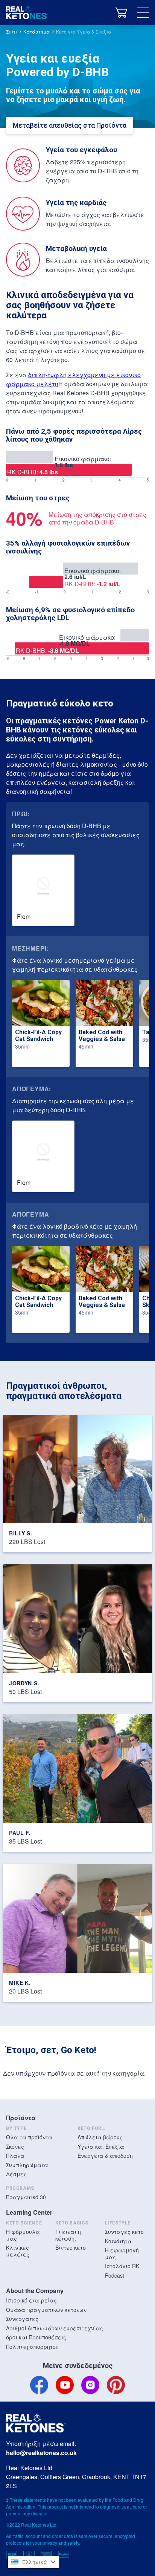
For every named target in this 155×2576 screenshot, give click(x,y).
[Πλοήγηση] (143, 13)
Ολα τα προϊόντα (29, 2137)
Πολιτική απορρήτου (32, 2347)
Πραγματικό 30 (26, 2197)
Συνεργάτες (22, 2319)
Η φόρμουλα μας (23, 2235)
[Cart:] (121, 13)
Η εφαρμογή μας (122, 2253)
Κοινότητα (118, 2241)
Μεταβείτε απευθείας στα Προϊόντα (70, 125)
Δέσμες (16, 2174)
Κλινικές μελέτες (18, 2251)
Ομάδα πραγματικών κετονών (46, 2310)
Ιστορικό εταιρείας (31, 2300)
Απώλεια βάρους (100, 2137)
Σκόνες (15, 2146)
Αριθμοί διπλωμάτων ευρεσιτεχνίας (55, 2328)
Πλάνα (15, 2156)
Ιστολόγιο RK (122, 2266)
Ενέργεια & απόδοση (105, 2156)
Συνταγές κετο (124, 2232)
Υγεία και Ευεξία (101, 2146)
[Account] (102, 13)
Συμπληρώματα (27, 2165)
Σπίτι (11, 31)
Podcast (115, 2275)
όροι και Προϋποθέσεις (36, 2337)
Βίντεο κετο (71, 2247)
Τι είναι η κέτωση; (68, 2235)
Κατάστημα (36, 31)
